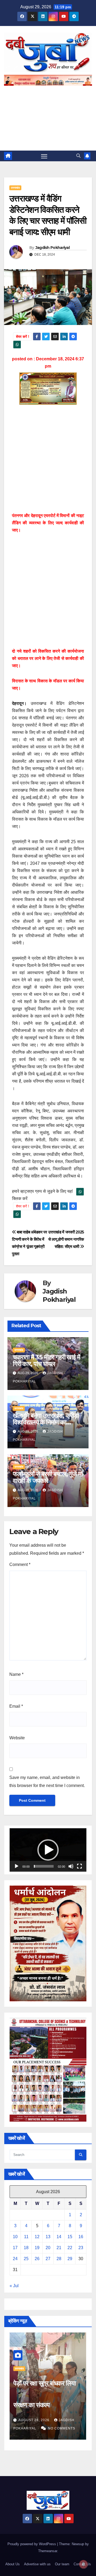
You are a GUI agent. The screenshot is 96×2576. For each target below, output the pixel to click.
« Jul (14, 2286)
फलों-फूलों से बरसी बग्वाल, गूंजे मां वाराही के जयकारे (48, 1477)
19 (37, 2248)
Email (16, 1706)
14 (59, 2237)
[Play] (17, 1866)
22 (70, 2248)
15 (70, 2237)
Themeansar (48, 2551)
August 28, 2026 (34, 2420)
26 (37, 2259)
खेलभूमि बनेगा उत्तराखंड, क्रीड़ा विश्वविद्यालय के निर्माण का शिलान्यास (46, 1422)
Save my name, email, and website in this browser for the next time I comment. (47, 1781)
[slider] (44, 1866)
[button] (78, 156)
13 (48, 2237)
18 (26, 2248)
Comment (20, 1564)
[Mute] (71, 1866)
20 (48, 2248)
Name (16, 1674)
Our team (62, 2564)
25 (26, 2259)
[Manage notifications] (83, 2564)
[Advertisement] (48, 115)
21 (59, 2248)
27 (48, 2259)
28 (59, 2259)
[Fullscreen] (79, 1866)
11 (26, 2237)
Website (17, 1738)
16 (81, 2237)
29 (70, 2259)
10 (15, 2237)
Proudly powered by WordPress (32, 2544)
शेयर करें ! (23, 337)
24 (15, 2259)
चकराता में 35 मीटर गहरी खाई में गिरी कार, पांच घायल (46, 1360)
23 (81, 2248)
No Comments (62, 2428)
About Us (13, 2564)
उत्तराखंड (15, 188)
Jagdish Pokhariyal (53, 248)
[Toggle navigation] (44, 156)
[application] (48, 1850)
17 (15, 2248)
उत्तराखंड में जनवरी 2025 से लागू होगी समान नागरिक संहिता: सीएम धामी (66, 1239)
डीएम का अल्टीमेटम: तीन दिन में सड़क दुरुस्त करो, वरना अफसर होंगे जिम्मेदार (46, 2405)
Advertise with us (37, 2564)
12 (37, 2237)
